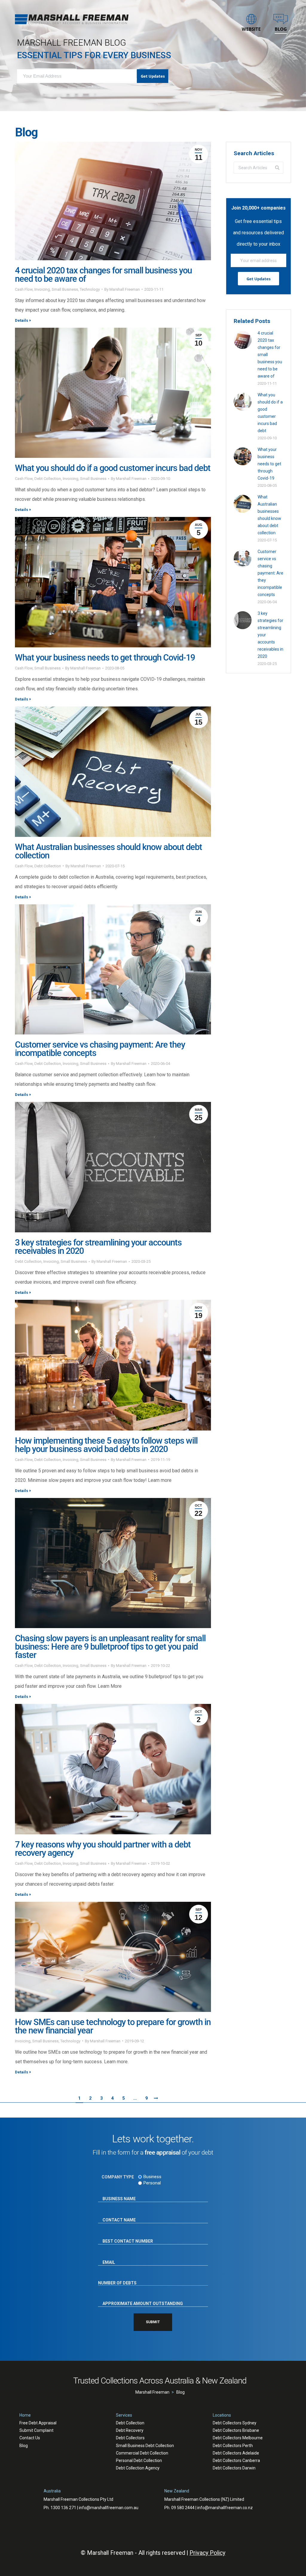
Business (152, 2177)
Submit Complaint (36, 2430)
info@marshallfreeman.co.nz (225, 2508)
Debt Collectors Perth (233, 2446)
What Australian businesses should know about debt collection (108, 851)
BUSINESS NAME (115, 2193)
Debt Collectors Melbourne (238, 2438)
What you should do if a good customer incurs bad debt (113, 468)
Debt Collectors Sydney (235, 2423)
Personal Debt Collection (139, 2460)
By (122, 289)
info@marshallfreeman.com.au (109, 2508)
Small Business (65, 289)
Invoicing (42, 289)
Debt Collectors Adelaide (236, 2453)
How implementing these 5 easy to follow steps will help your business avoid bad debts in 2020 (106, 1445)
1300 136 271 (63, 2508)
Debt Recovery (130, 2430)
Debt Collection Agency (138, 2468)
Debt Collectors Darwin (234, 2468)
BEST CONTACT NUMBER (122, 2236)
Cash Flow (24, 289)
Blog (24, 2446)
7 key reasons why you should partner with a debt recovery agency (103, 1849)
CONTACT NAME (115, 2215)
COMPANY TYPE (118, 2177)
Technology (90, 289)
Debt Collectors (130, 2438)
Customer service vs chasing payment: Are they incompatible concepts (100, 1049)
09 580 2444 (183, 2508)
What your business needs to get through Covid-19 (105, 658)
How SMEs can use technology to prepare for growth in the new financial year (113, 2026)
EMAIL (107, 2257)
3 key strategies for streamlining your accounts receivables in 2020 (98, 1247)
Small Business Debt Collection (145, 2446)
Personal (152, 2183)
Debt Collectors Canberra (236, 2460)
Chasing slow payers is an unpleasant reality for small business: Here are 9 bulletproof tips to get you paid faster (110, 1647)
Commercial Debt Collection (142, 2453)
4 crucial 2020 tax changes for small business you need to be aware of (103, 275)
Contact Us (30, 2438)
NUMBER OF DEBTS (118, 2278)
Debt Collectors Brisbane (236, 2430)
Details (22, 320)
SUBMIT (153, 2322)
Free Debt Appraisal (38, 2423)
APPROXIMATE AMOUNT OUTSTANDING (137, 2298)
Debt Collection (48, 479)
